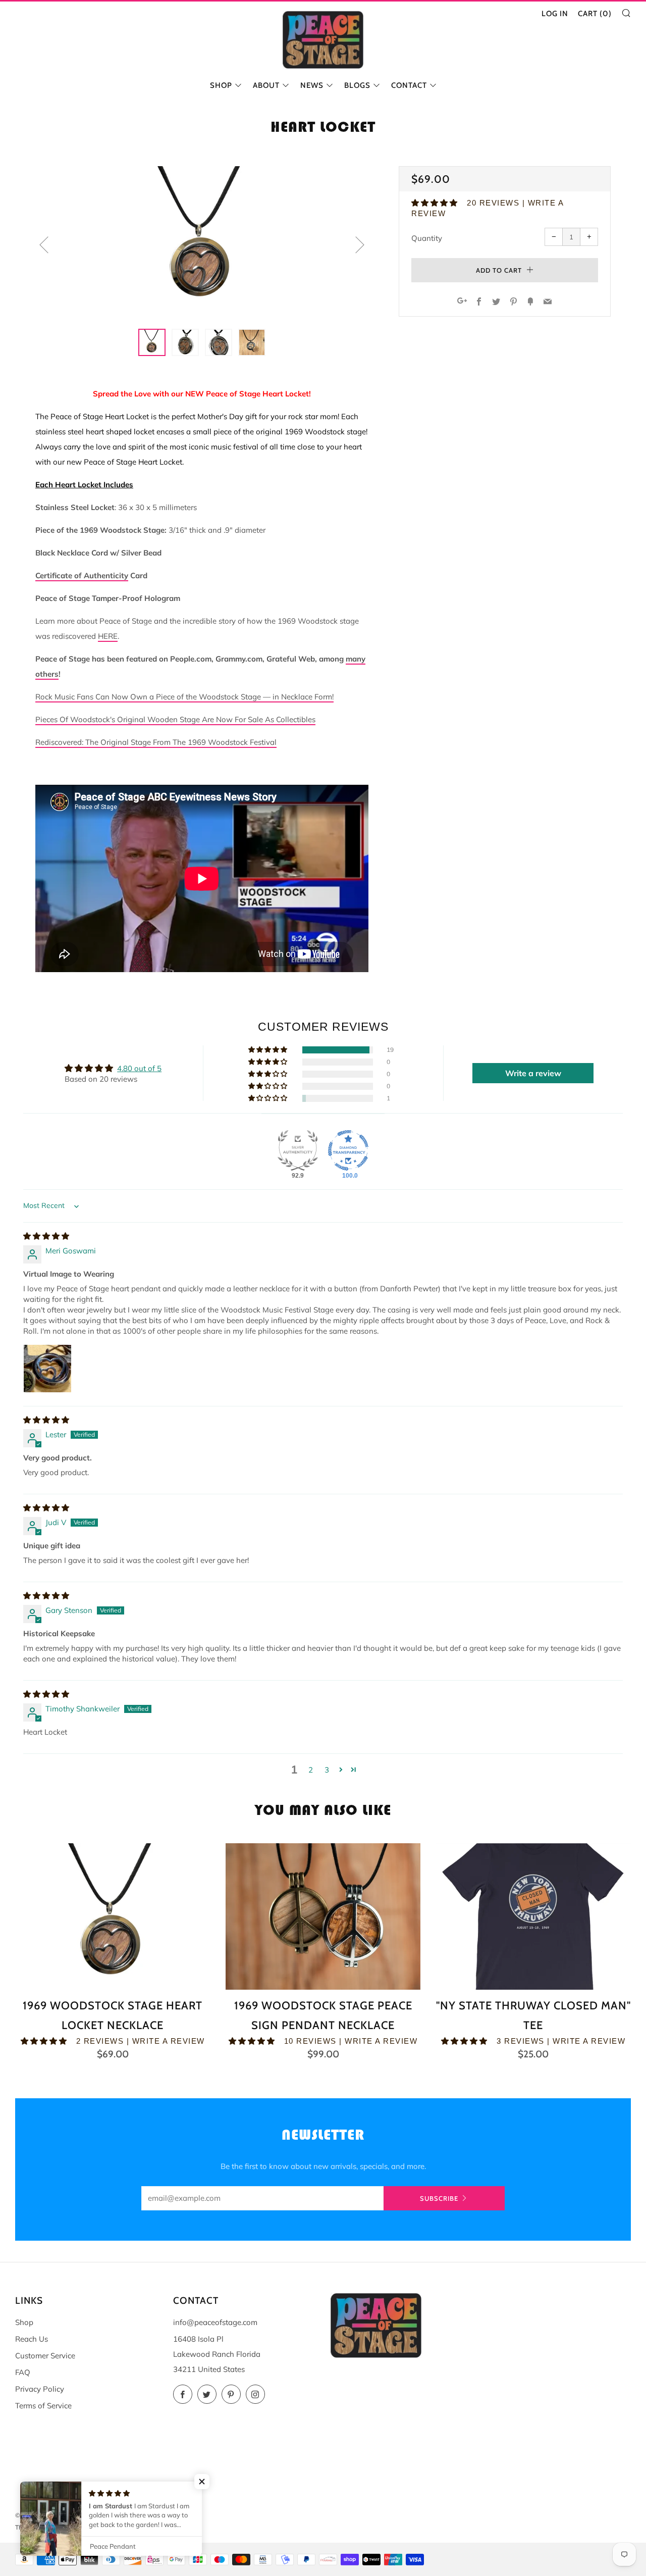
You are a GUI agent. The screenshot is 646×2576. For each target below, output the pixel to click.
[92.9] (298, 1150)
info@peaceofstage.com (215, 2322)
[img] (46, 1236)
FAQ (23, 2372)
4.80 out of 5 (139, 1068)
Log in (555, 14)
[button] (435, 203)
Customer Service (45, 2356)
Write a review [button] (533, 1073)
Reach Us (32, 2339)
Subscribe (439, 2198)
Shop (221, 85)
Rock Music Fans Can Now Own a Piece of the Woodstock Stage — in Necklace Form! (184, 697)
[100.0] (348, 1150)
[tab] (152, 342)
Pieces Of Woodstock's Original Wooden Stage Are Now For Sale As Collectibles (175, 719)
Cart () (595, 14)
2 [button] (311, 1770)
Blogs (357, 85)
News (312, 85)
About (266, 85)
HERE (108, 636)
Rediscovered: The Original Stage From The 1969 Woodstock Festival (156, 742)
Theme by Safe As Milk (47, 2527)
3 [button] (327, 1770)
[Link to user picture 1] (47, 1369)
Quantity (427, 238)
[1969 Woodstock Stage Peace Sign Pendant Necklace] (323, 1916)
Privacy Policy (40, 2389)
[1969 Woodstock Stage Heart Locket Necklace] (113, 1916)
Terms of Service (43, 2406)
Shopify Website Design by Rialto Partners (141, 2527)
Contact (409, 85)
